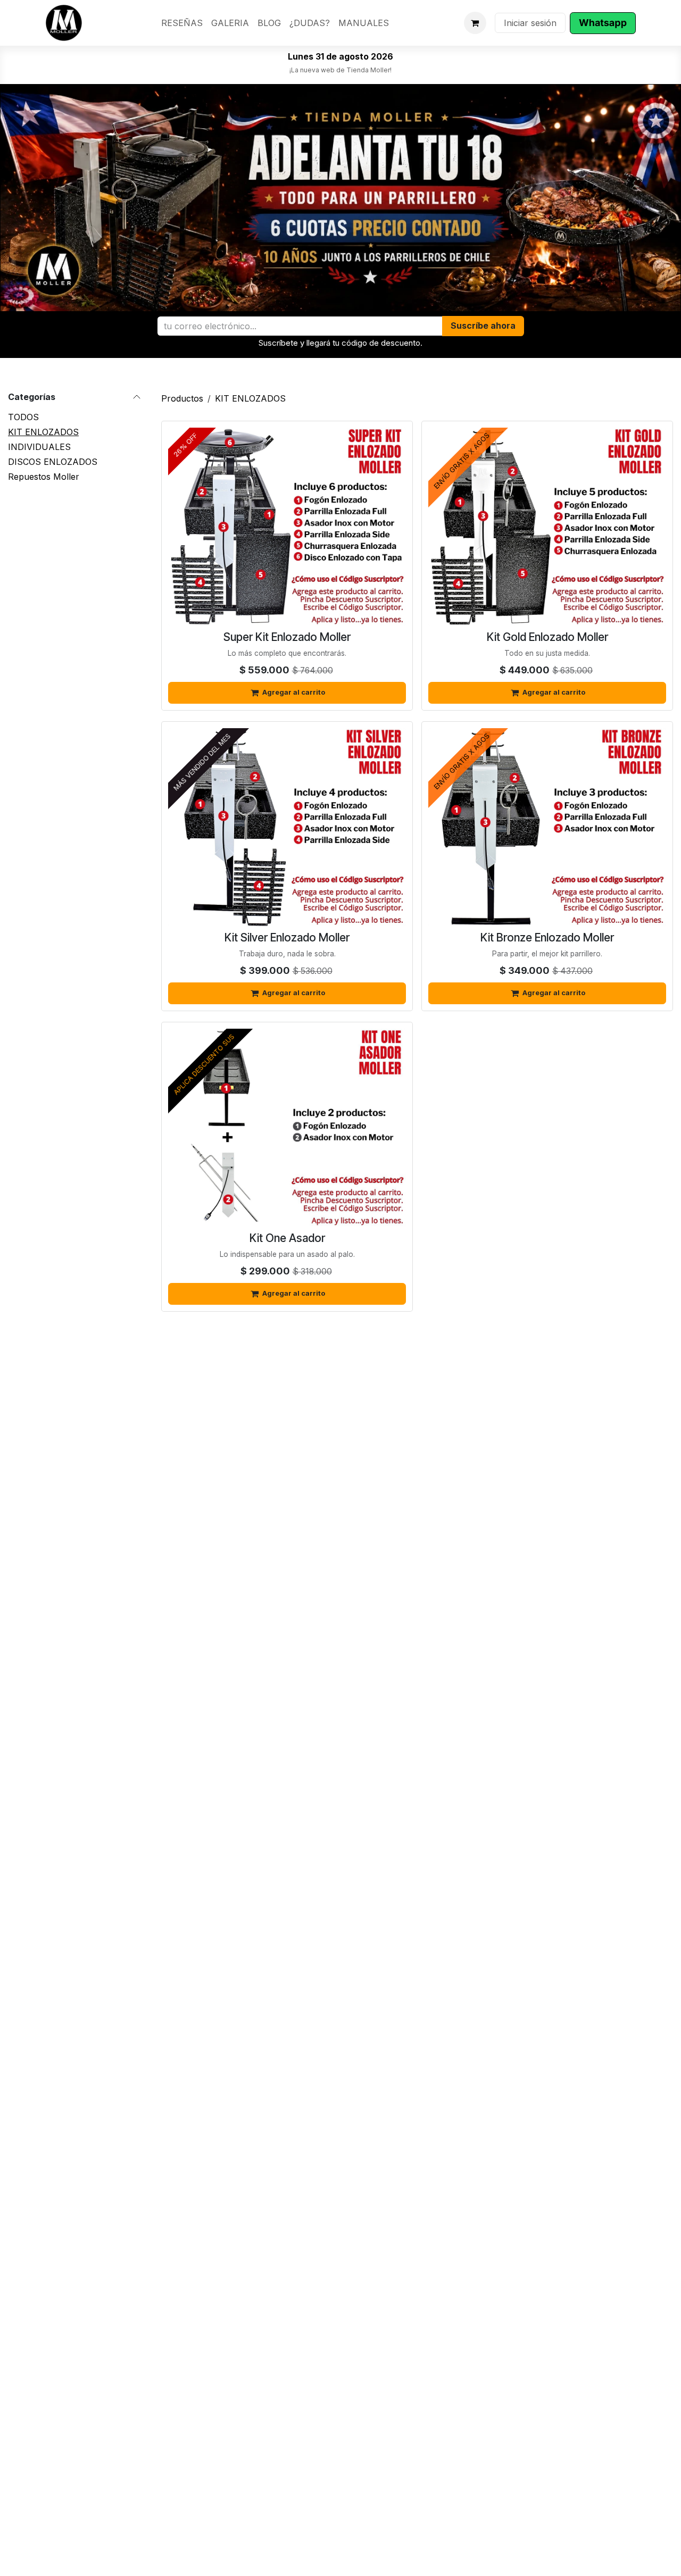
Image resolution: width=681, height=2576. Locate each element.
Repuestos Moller (44, 477)
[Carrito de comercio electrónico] (475, 23)
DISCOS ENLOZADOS (53, 462)
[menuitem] (182, 23)
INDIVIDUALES (39, 447)
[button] (483, 326)
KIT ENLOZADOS (43, 432)
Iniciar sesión (530, 23)
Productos (182, 398)
